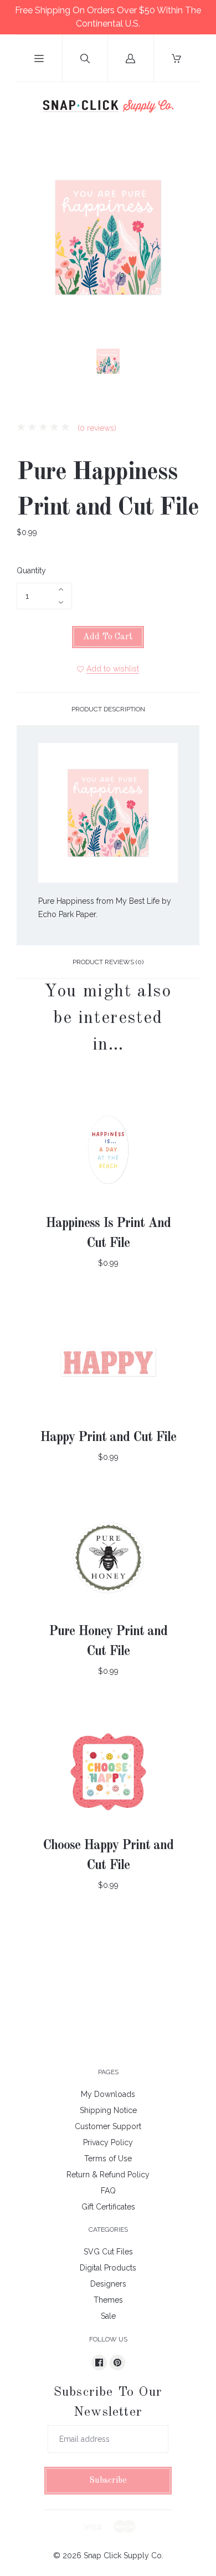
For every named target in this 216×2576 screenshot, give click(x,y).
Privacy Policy (108, 2142)
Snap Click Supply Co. (124, 2555)
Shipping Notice (108, 2110)
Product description (108, 709)
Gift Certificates (108, 2207)
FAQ (108, 2191)
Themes (108, 2300)
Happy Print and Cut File (108, 1438)
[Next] (186, 363)
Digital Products (108, 2268)
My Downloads (108, 2094)
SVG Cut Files (108, 2252)
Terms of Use (108, 2158)
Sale (108, 2316)
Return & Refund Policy (108, 2175)
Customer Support (108, 2126)
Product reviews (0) (108, 962)
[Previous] (30, 363)
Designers (108, 2284)
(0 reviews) (96, 428)
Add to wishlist (113, 669)
